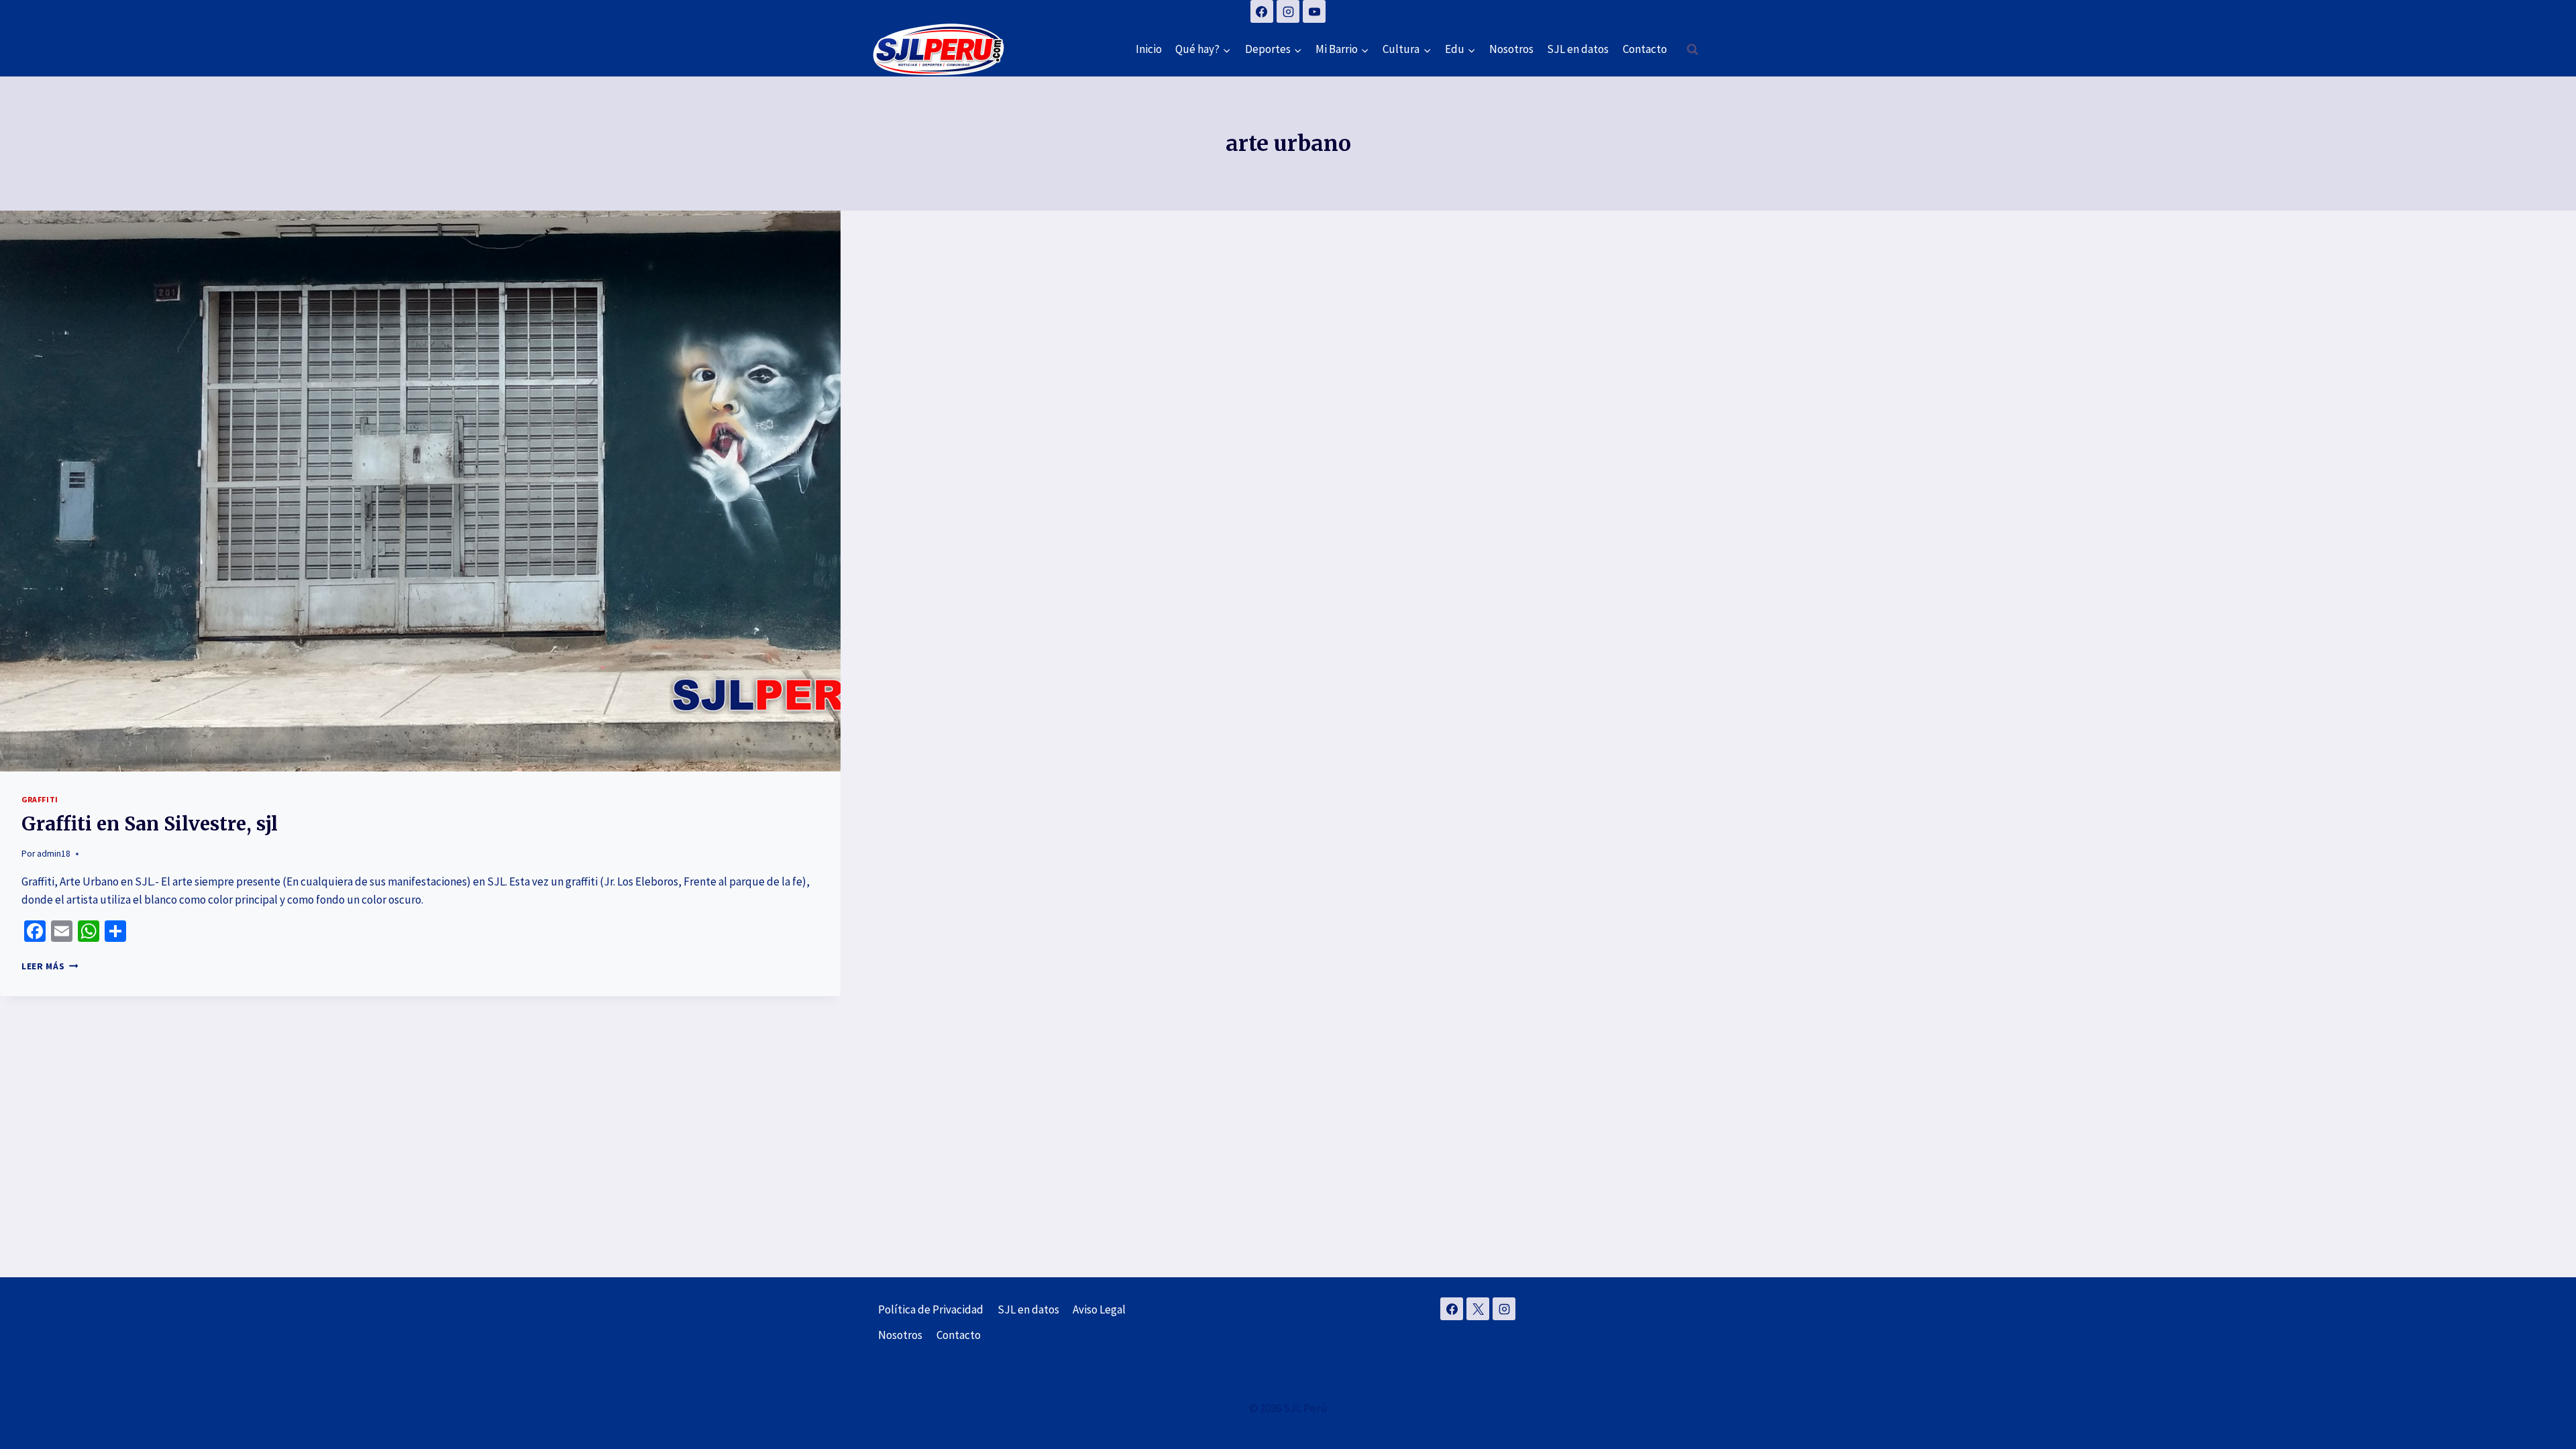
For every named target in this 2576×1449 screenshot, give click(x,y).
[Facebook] (1262, 11)
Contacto (1645, 49)
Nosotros (1511, 49)
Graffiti (40, 799)
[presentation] (420, 491)
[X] (1478, 1309)
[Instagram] (1288, 11)
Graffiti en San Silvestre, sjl (150, 824)
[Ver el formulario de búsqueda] (1693, 50)
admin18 (54, 854)
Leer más (50, 966)
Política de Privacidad (931, 1309)
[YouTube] (1314, 11)
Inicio (1149, 49)
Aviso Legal (1099, 1309)
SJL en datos (1578, 49)
